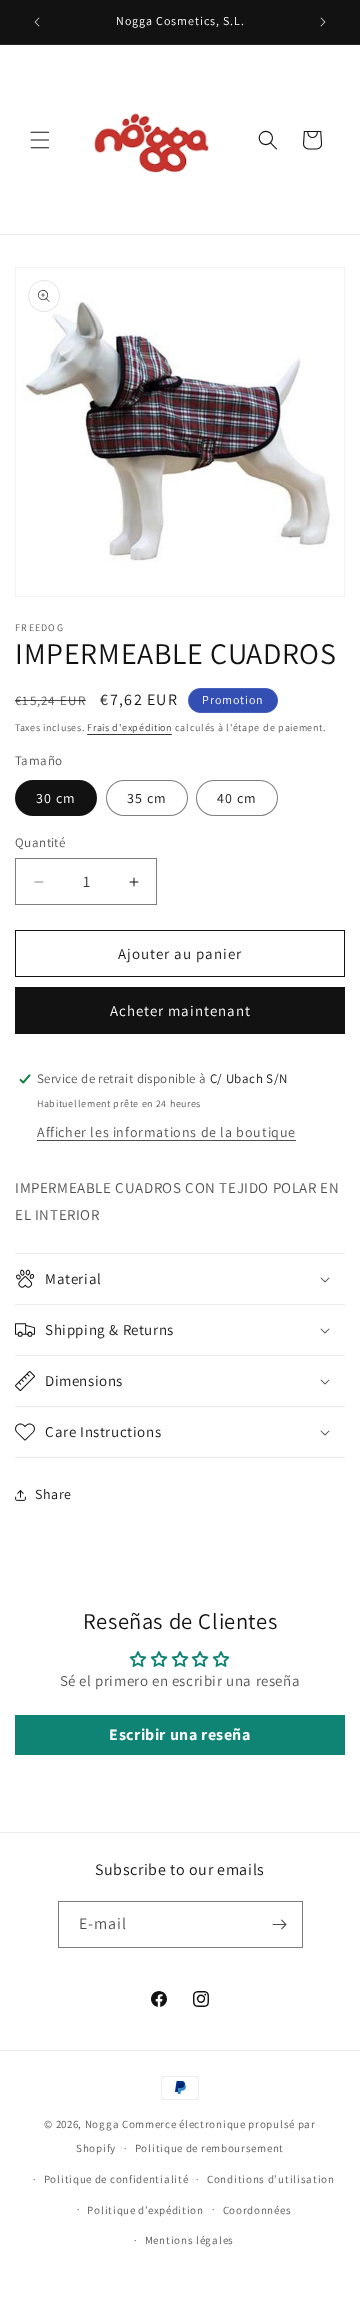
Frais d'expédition (129, 727)
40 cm (237, 798)
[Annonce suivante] (323, 22)
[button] (40, 140)
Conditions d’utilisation (271, 2179)
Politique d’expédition (145, 2210)
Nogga (102, 2124)
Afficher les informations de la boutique (166, 1132)
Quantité (40, 842)
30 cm (56, 798)
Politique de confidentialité (116, 2179)
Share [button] (53, 1494)
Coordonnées (257, 2210)
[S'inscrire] (280, 1924)
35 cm (147, 798)
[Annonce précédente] (37, 22)
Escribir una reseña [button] (179, 1734)
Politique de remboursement (209, 2148)
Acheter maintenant (180, 1010)
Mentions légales (189, 2240)
